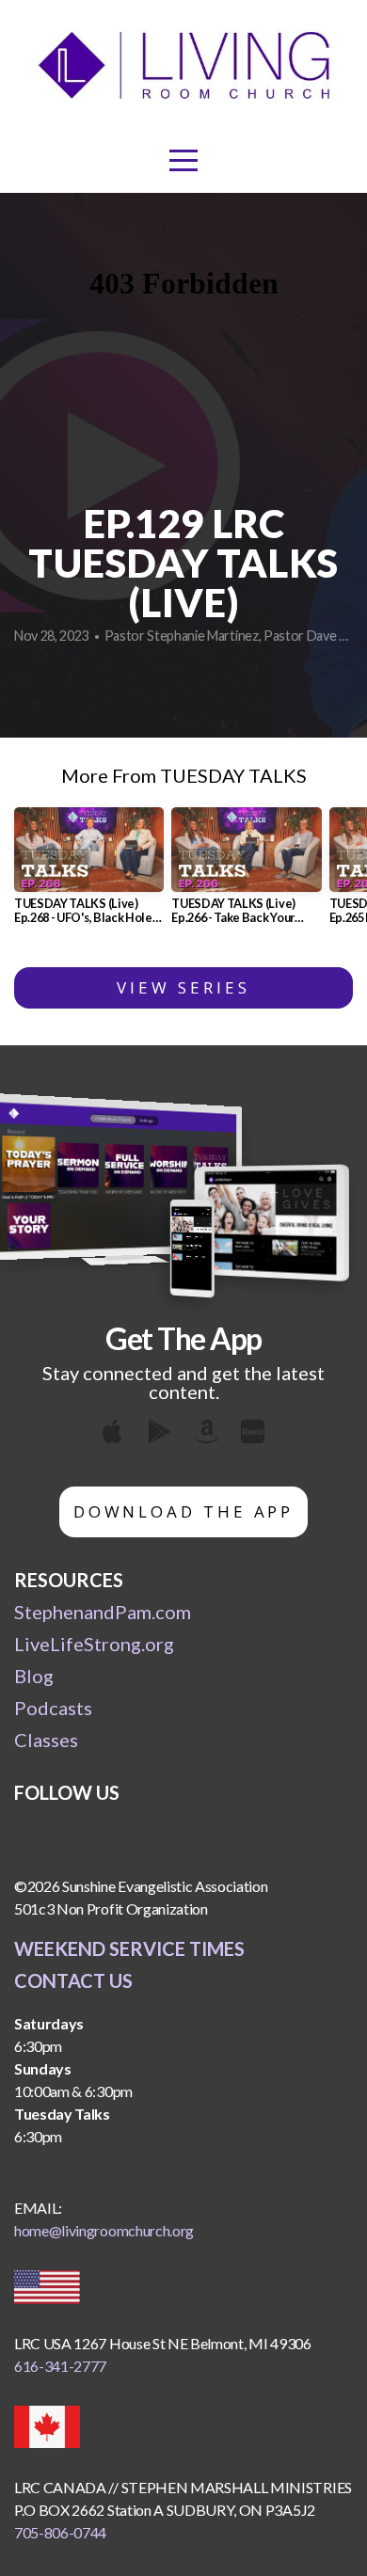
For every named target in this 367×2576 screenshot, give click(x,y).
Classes (46, 1740)
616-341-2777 (60, 2366)
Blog (34, 1676)
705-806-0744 (60, 2532)
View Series (183, 987)
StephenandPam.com (103, 1612)
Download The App (184, 1511)
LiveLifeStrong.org (94, 1644)
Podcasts (53, 1708)
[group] (89, 873)
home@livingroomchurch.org (104, 2230)
